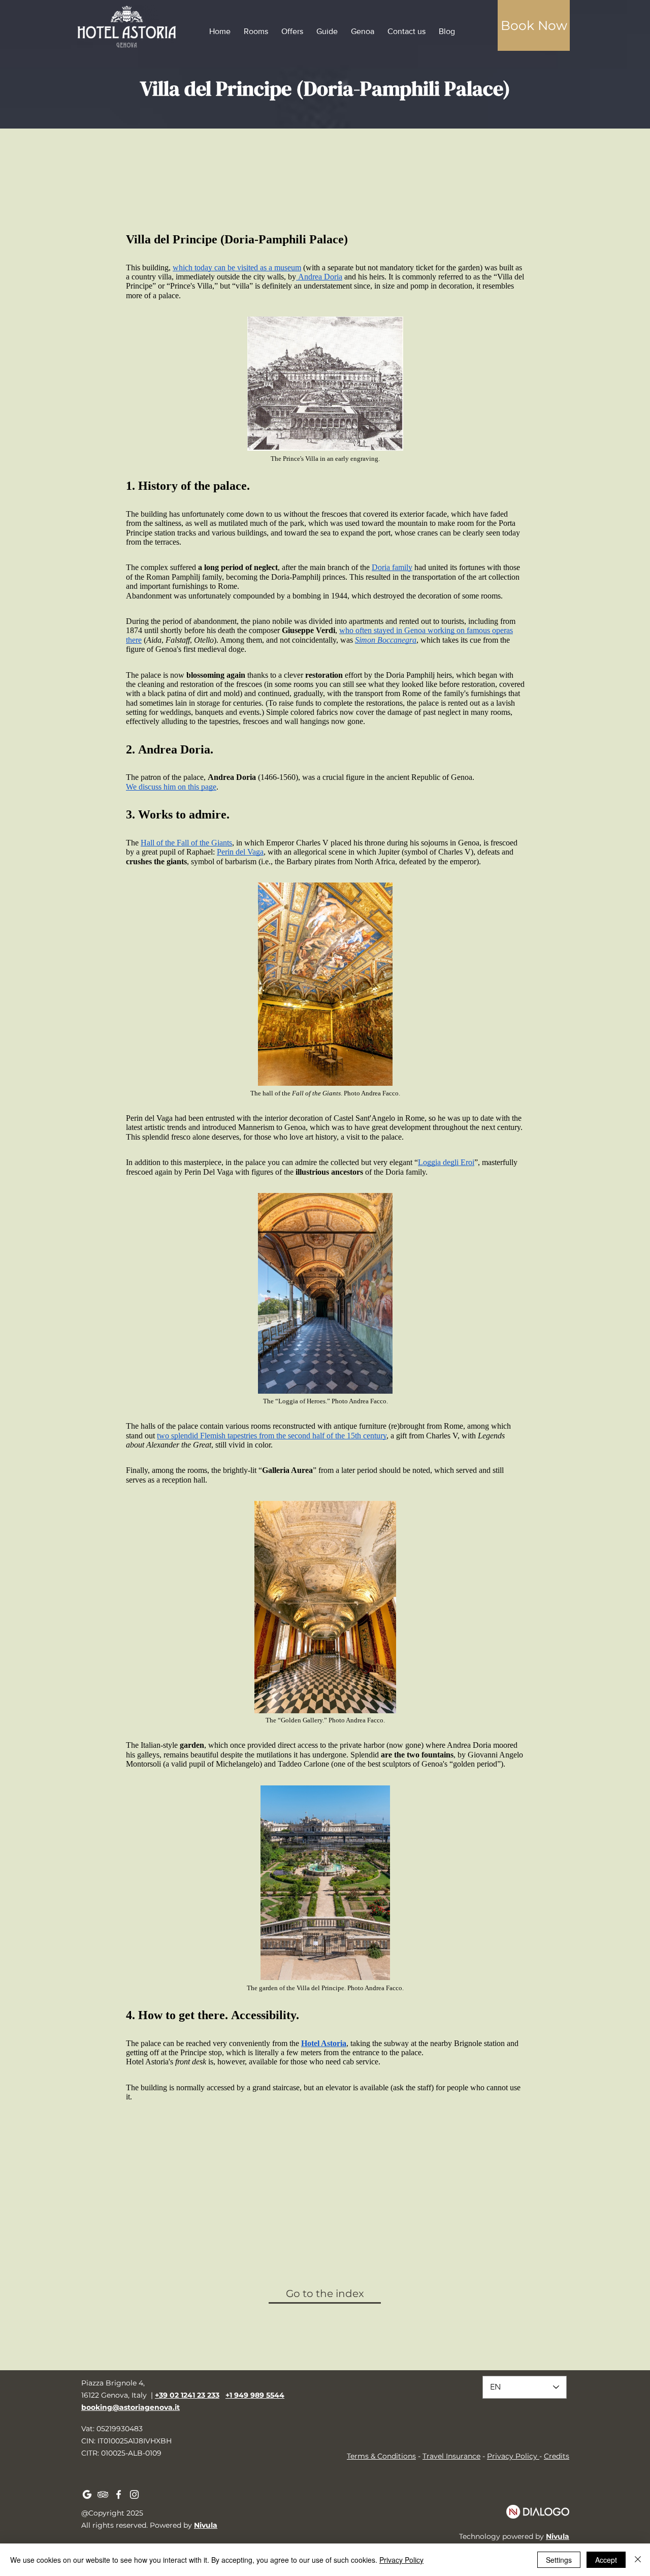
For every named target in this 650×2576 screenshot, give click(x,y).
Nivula (206, 2525)
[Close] (638, 2560)
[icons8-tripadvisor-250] (103, 2494)
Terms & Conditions (381, 2456)
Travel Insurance (451, 2456)
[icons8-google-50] (87, 2494)
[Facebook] (119, 2494)
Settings (559, 2560)
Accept (606, 2560)
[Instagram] (134, 2494)
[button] (534, 25)
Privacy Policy (512, 2456)
